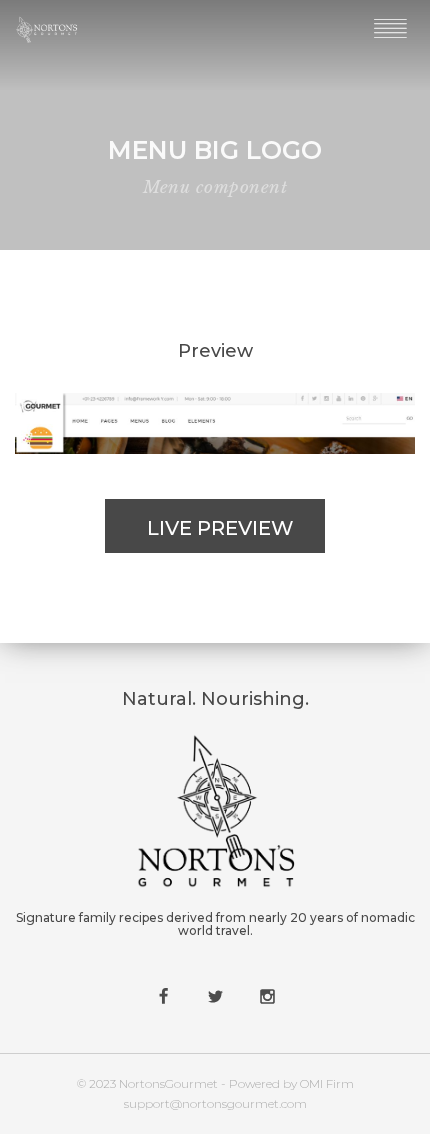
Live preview (220, 528)
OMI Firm (327, 1083)
